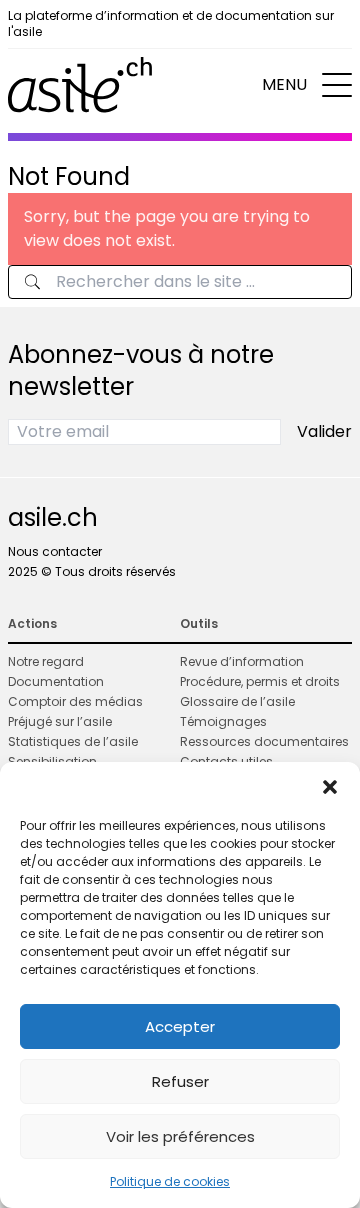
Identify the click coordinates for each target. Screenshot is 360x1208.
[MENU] (337, 85)
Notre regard (46, 661)
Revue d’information (242, 661)
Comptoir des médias (75, 701)
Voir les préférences (180, 1136)
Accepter (180, 1026)
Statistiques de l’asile (73, 741)
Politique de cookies (170, 1181)
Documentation (56, 681)
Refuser (180, 1081)
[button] (330, 787)
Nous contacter (55, 551)
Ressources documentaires (264, 741)
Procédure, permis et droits (260, 681)
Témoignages (223, 721)
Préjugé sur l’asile (60, 721)
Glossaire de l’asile (237, 701)
